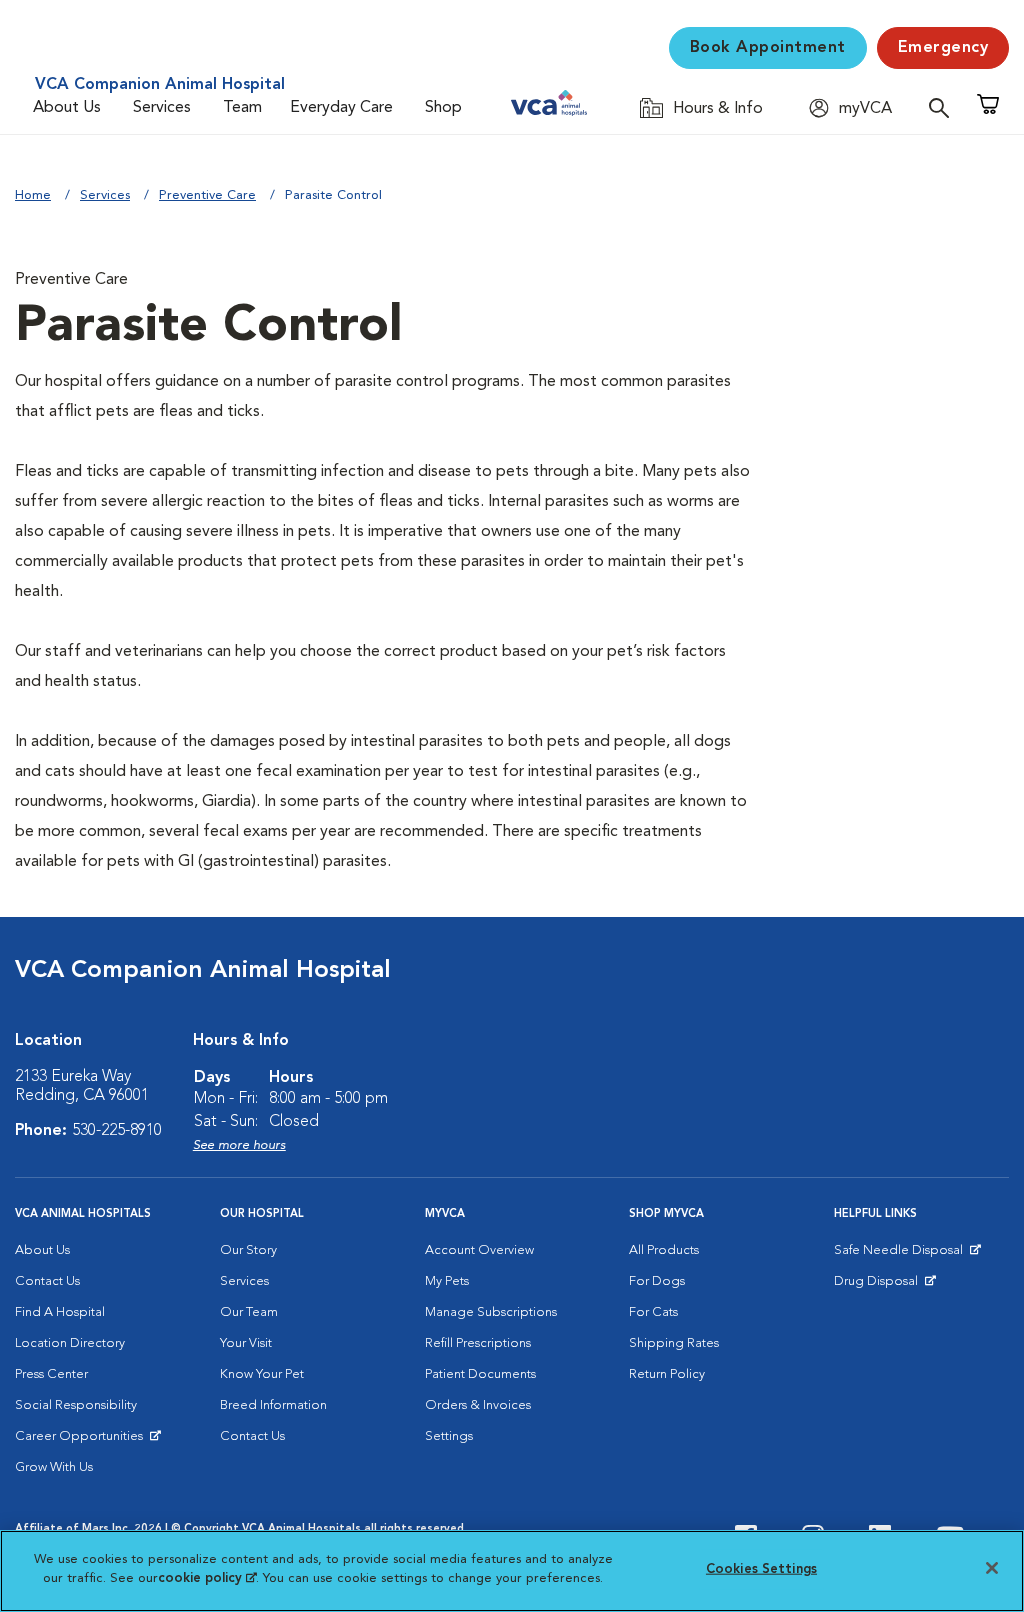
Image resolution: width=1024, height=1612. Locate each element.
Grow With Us (54, 1467)
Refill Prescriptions (478, 1343)
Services (162, 108)
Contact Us (47, 1281)
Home (33, 195)
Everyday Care (341, 108)
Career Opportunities (82, 1441)
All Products (664, 1250)
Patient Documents (480, 1374)
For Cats (653, 1312)
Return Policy (667, 1374)
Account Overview (479, 1250)
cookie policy (207, 1578)
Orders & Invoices (478, 1405)
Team (242, 108)
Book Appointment (768, 48)
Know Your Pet (262, 1374)
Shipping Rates (674, 1343)
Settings (449, 1436)
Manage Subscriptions (491, 1312)
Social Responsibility (76, 1405)
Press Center (51, 1374)
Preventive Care (207, 195)
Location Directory (70, 1343)
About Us (67, 108)
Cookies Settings (761, 1569)
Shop (443, 108)
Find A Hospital (60, 1312)
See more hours (239, 1145)
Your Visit (246, 1343)
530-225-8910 (117, 1131)
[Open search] (944, 107)
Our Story (248, 1250)
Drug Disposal (884, 1286)
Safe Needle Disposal (901, 1255)
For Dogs (657, 1281)
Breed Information (273, 1405)
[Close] (992, 1568)
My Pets (447, 1281)
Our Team (249, 1312)
